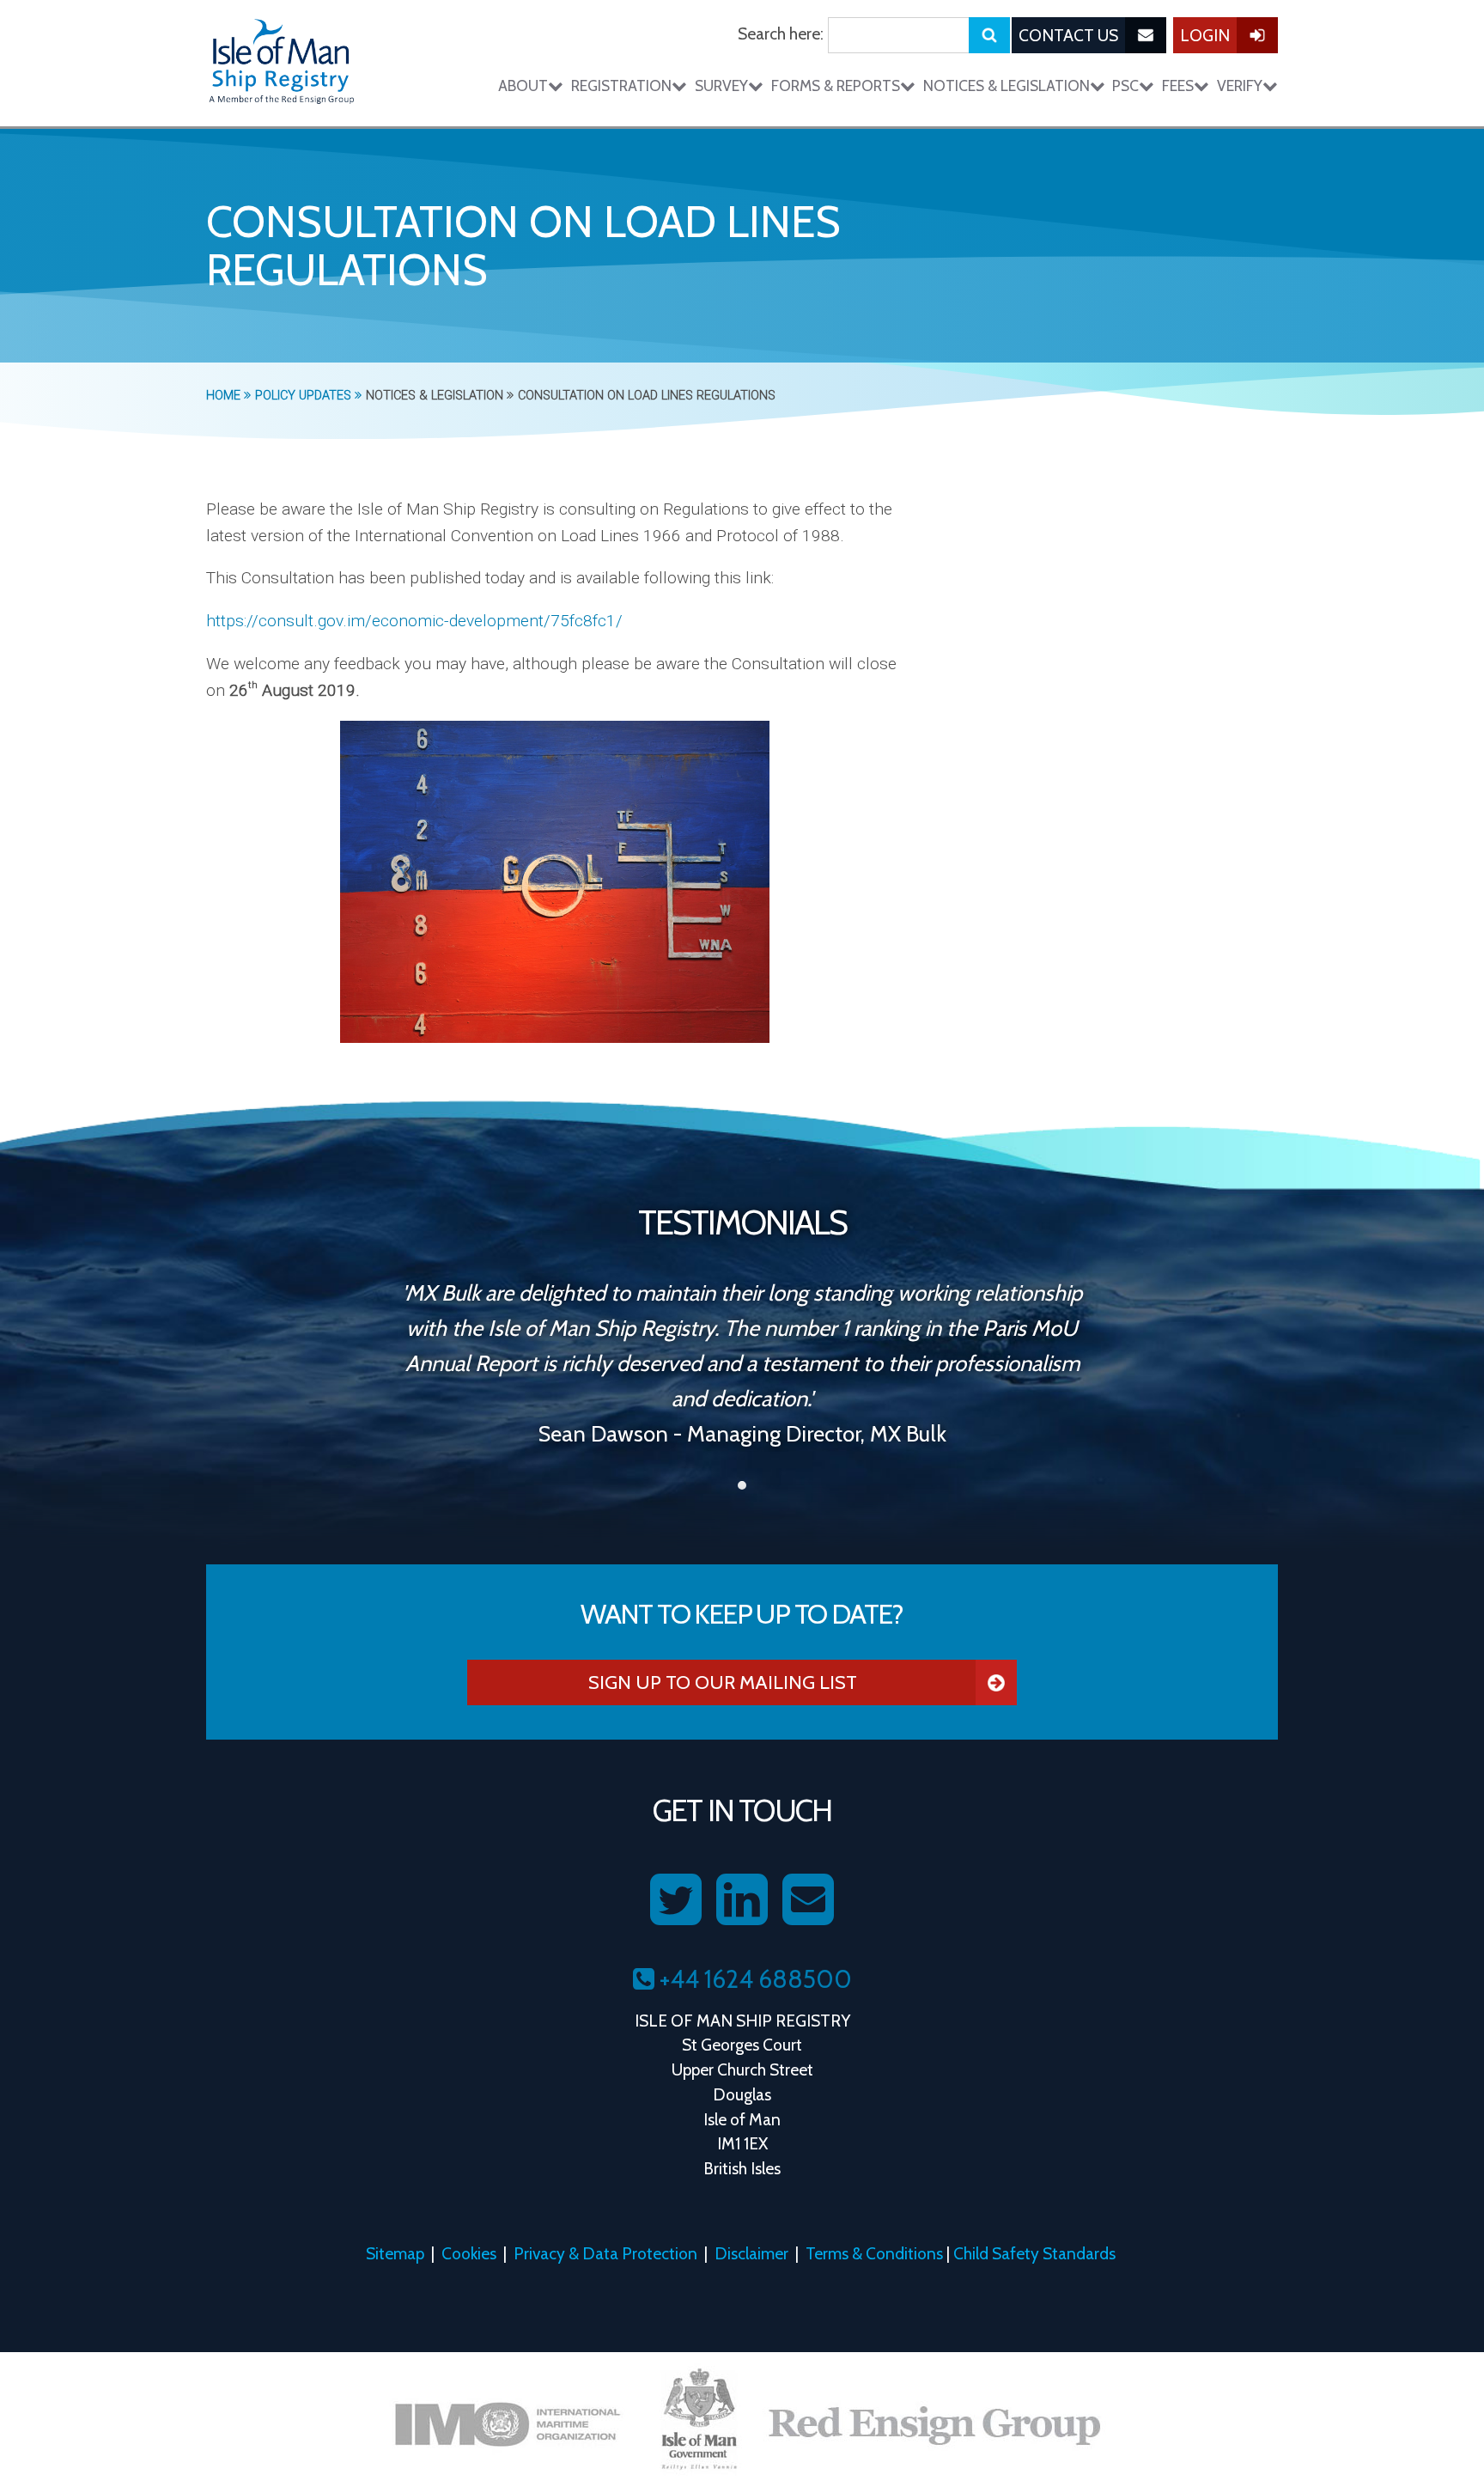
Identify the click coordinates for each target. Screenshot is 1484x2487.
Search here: (781, 34)
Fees (1178, 85)
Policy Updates (305, 396)
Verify (1240, 85)
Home (225, 396)
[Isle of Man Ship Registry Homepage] (282, 63)
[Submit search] (989, 35)
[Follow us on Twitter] (676, 1900)
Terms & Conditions (874, 2253)
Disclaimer (751, 2253)
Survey (721, 85)
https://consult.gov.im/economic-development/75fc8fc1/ (414, 621)
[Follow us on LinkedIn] (742, 1900)
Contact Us (1068, 35)
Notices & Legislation (1007, 85)
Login (1205, 35)
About (523, 85)
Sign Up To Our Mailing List (723, 1682)
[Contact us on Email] (808, 1900)
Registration (621, 85)
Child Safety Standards (1034, 2253)
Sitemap (395, 2253)
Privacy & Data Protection (605, 2253)
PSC (1125, 85)
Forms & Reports (836, 85)
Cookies (469, 2253)
